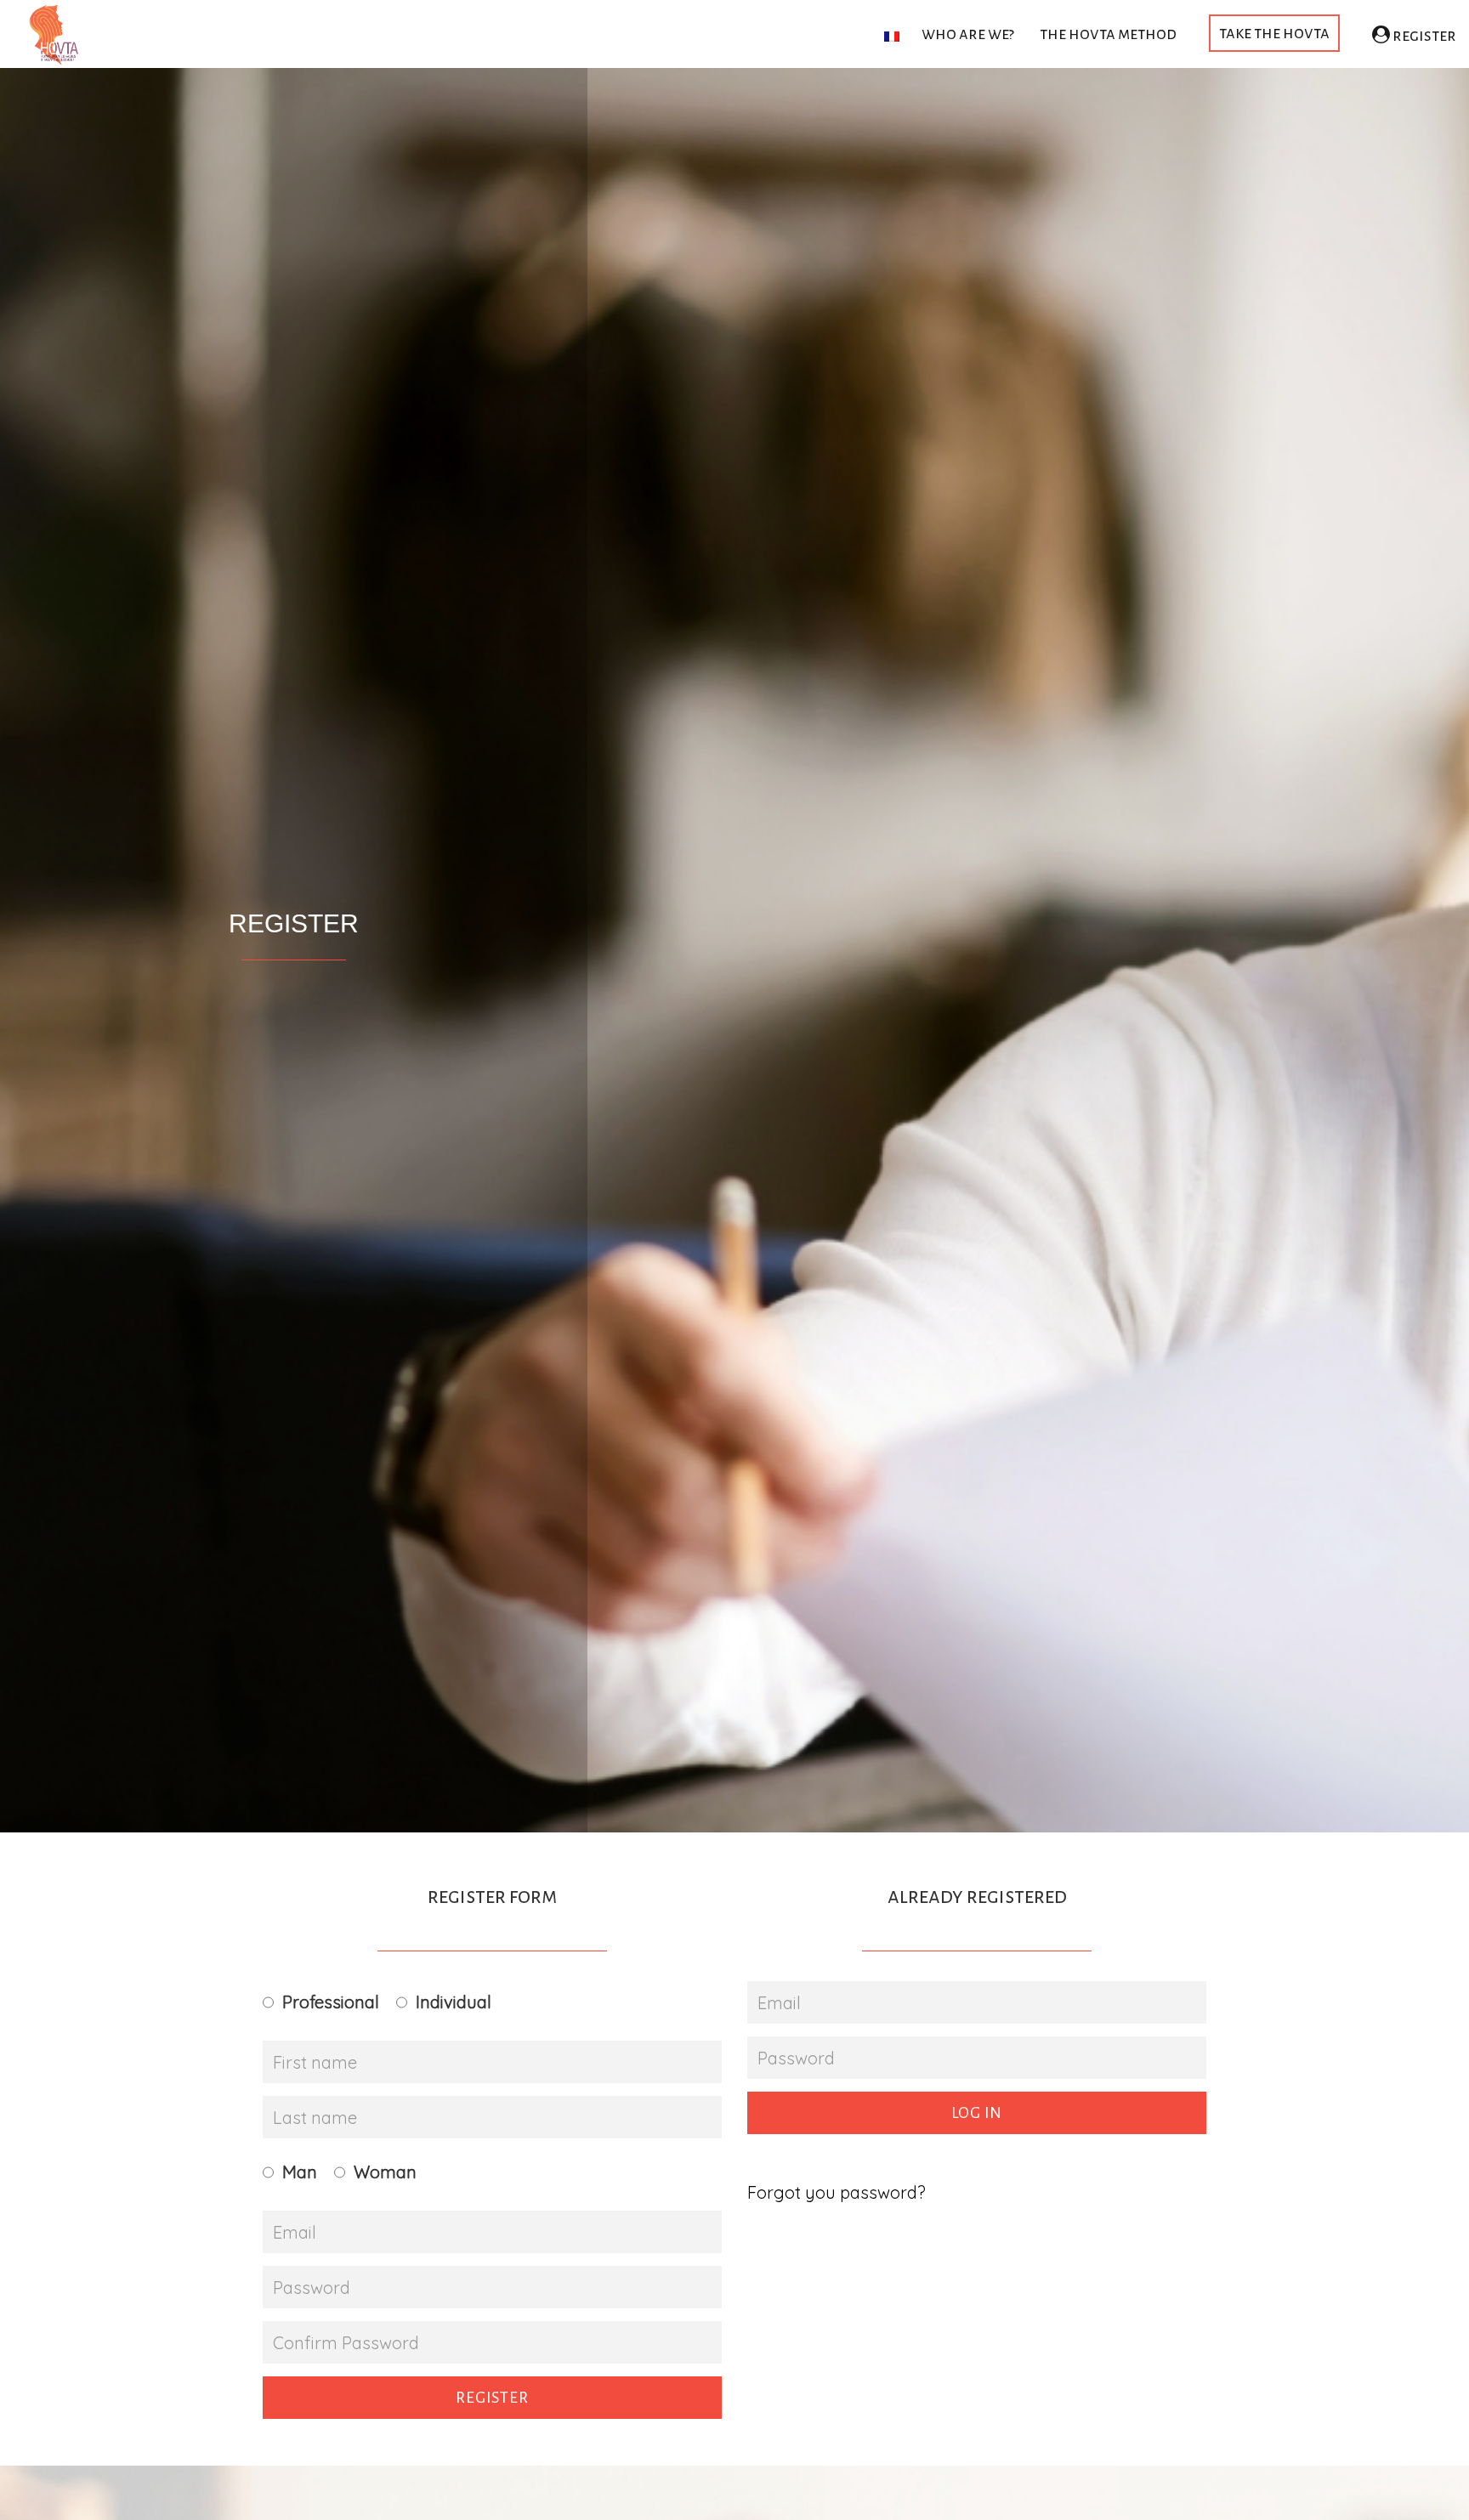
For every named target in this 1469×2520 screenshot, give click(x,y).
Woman (385, 2172)
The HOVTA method (1108, 34)
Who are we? (968, 34)
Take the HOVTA (1274, 33)
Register (1423, 35)
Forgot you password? (837, 2192)
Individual (454, 2002)
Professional (331, 2002)
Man (300, 2172)
